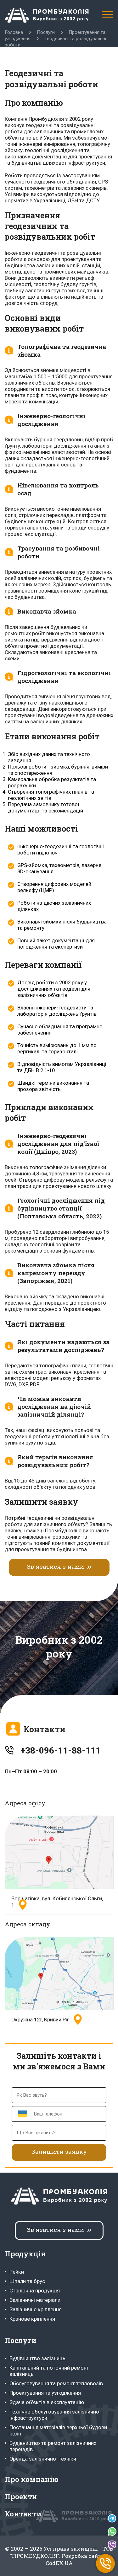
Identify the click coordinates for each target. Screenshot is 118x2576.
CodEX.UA (59, 2563)
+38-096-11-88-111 (61, 1751)
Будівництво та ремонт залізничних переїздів (53, 2446)
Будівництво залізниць (37, 2358)
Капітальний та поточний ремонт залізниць (49, 2371)
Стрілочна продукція (35, 2291)
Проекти (21, 2496)
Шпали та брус (27, 2281)
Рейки (17, 2272)
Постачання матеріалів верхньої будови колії (58, 2430)
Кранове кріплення (32, 2319)
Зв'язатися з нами (55, 1566)
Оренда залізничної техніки (43, 2459)
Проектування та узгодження (45, 2393)
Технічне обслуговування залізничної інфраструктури (55, 2415)
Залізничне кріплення (36, 2309)
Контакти (23, 2514)
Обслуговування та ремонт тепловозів (56, 2383)
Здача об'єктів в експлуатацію (47, 2402)
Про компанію (32, 2479)
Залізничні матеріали (35, 2300)
